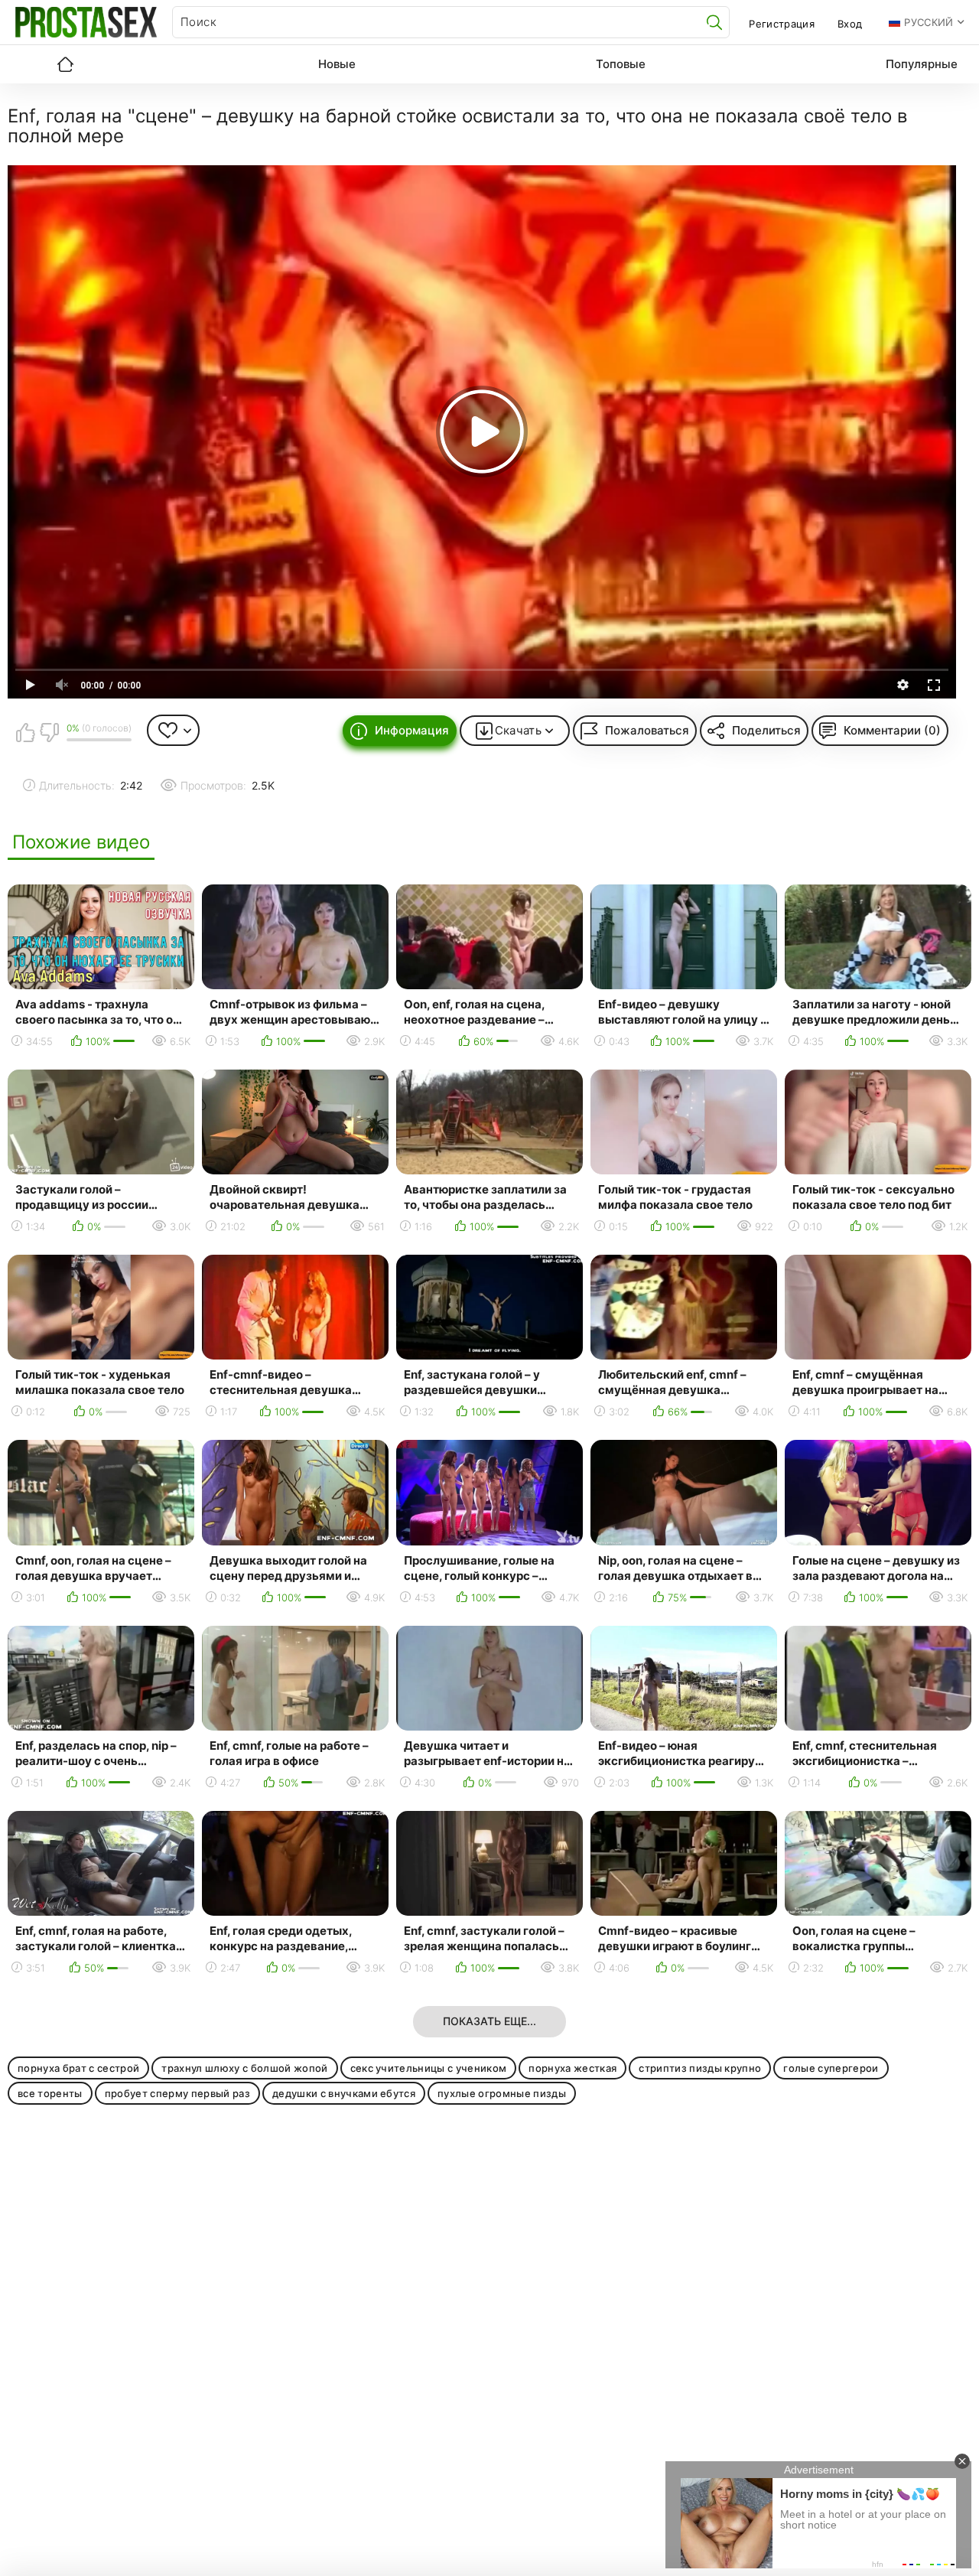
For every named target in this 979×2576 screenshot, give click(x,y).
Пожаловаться (647, 730)
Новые (337, 64)
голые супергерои (831, 2068)
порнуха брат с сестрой (78, 2068)
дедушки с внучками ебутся (344, 2093)
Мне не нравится (49, 732)
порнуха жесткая (572, 2068)
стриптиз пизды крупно (700, 2068)
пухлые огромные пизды (502, 2093)
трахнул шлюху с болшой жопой (244, 2068)
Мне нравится (25, 732)
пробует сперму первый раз (177, 2093)
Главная (65, 64)
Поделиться (766, 730)
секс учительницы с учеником (429, 2068)
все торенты (50, 2093)
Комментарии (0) (892, 730)
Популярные (922, 64)
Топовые (621, 64)
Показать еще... (489, 2021)
